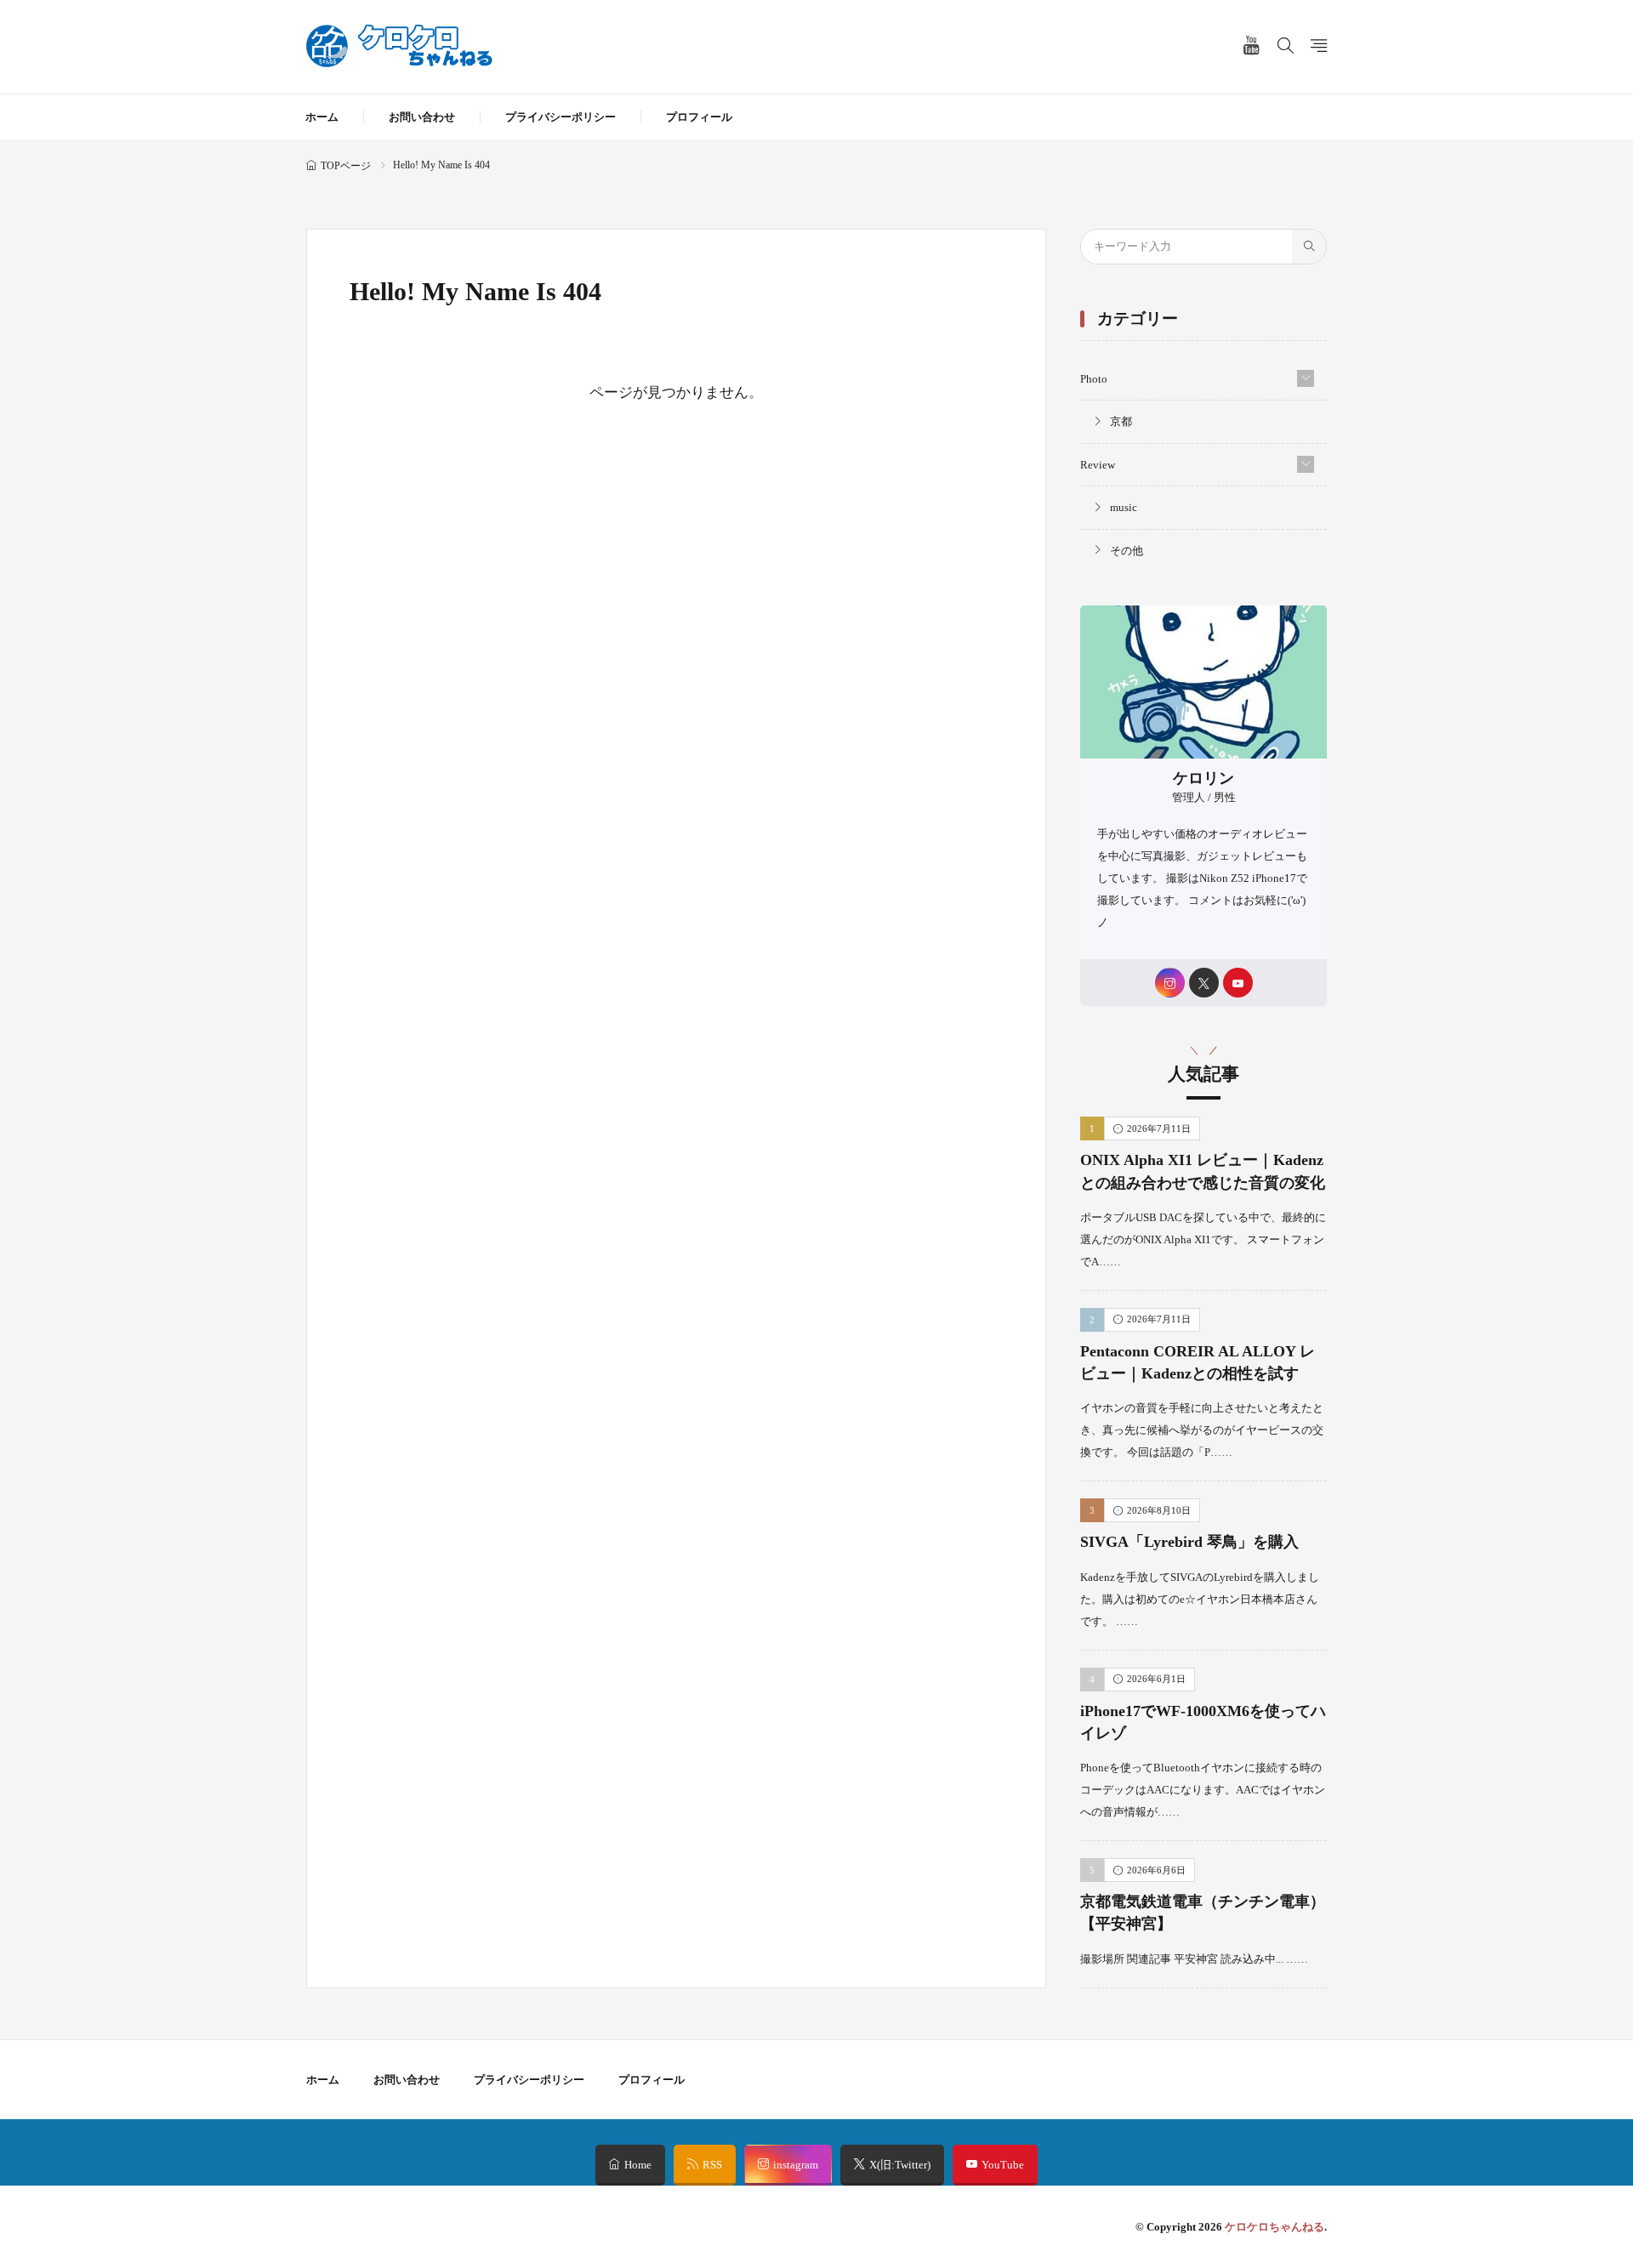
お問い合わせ (422, 117)
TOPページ (346, 166)
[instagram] (1170, 983)
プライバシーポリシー (560, 117)
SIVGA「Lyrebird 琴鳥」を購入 (1189, 1542)
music (1124, 507)
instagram (796, 2165)
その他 (1127, 551)
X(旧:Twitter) (900, 2165)
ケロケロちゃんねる (1275, 2227)
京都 (1121, 421)
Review (1098, 465)
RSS (712, 2165)
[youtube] (1238, 983)
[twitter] (1204, 983)
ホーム (322, 117)
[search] (1309, 247)
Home (638, 2165)
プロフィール (699, 117)
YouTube (1003, 2165)
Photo (1094, 379)
